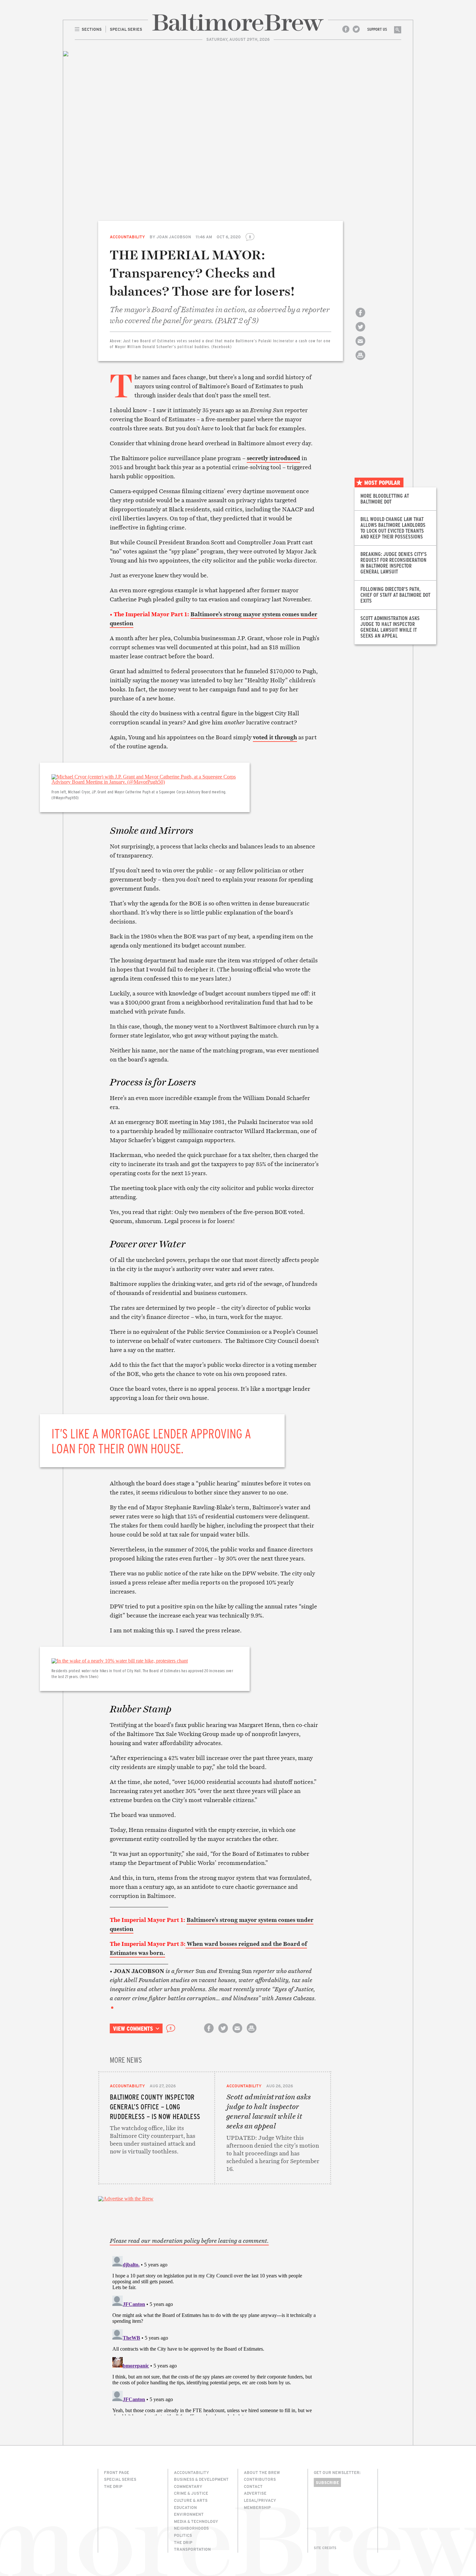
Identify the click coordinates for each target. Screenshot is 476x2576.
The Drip (113, 2486)
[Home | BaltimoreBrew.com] (238, 23)
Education (185, 2507)
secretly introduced (273, 458)
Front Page (117, 2472)
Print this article (360, 361)
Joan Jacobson (174, 237)
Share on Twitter (360, 332)
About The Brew (262, 2472)
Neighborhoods (191, 2528)
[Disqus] (215, 2334)
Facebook (346, 29)
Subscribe (327, 2482)
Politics (183, 2535)
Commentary (188, 2486)
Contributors (260, 2479)
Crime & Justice (191, 2493)
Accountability (127, 237)
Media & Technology (196, 2521)
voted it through (275, 737)
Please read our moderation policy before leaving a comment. (189, 2241)
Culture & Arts (191, 2500)
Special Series (120, 2479)
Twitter (356, 29)
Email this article (360, 347)
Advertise (255, 2493)
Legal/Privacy (260, 2500)
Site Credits (325, 2548)
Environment (189, 2514)
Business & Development (201, 2479)
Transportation (192, 2549)
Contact (253, 2486)
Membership (257, 2507)
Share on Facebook (360, 318)
